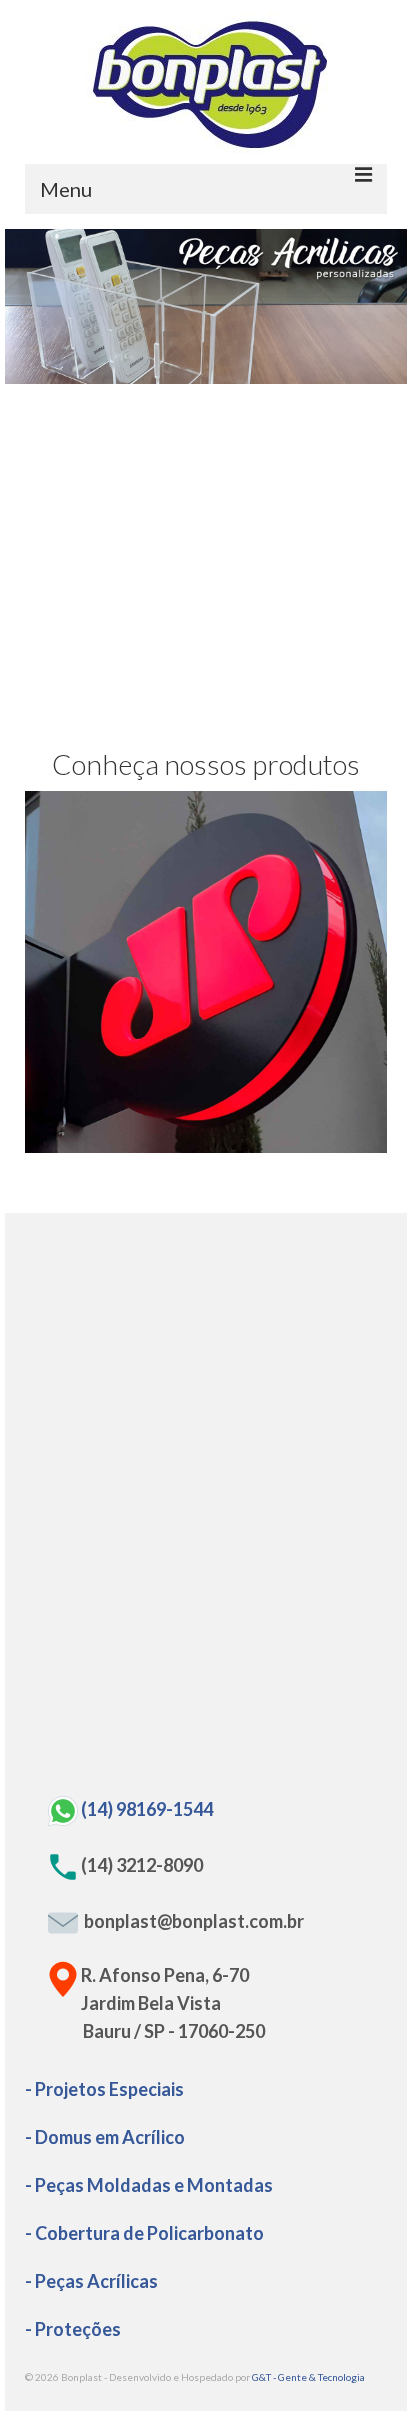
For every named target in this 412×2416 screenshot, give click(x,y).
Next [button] (379, 306)
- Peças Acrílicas (91, 2281)
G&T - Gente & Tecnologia (308, 2377)
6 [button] (266, 374)
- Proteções (73, 2329)
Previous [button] (32, 306)
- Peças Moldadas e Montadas (149, 2185)
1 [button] (146, 374)
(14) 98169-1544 (147, 1809)
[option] (206, 306)
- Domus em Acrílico (105, 2137)
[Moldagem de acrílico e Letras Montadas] (206, 972)
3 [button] (194, 374)
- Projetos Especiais (104, 2089)
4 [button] (218, 374)
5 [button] (242, 374)
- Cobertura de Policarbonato (144, 2233)
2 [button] (170, 374)
